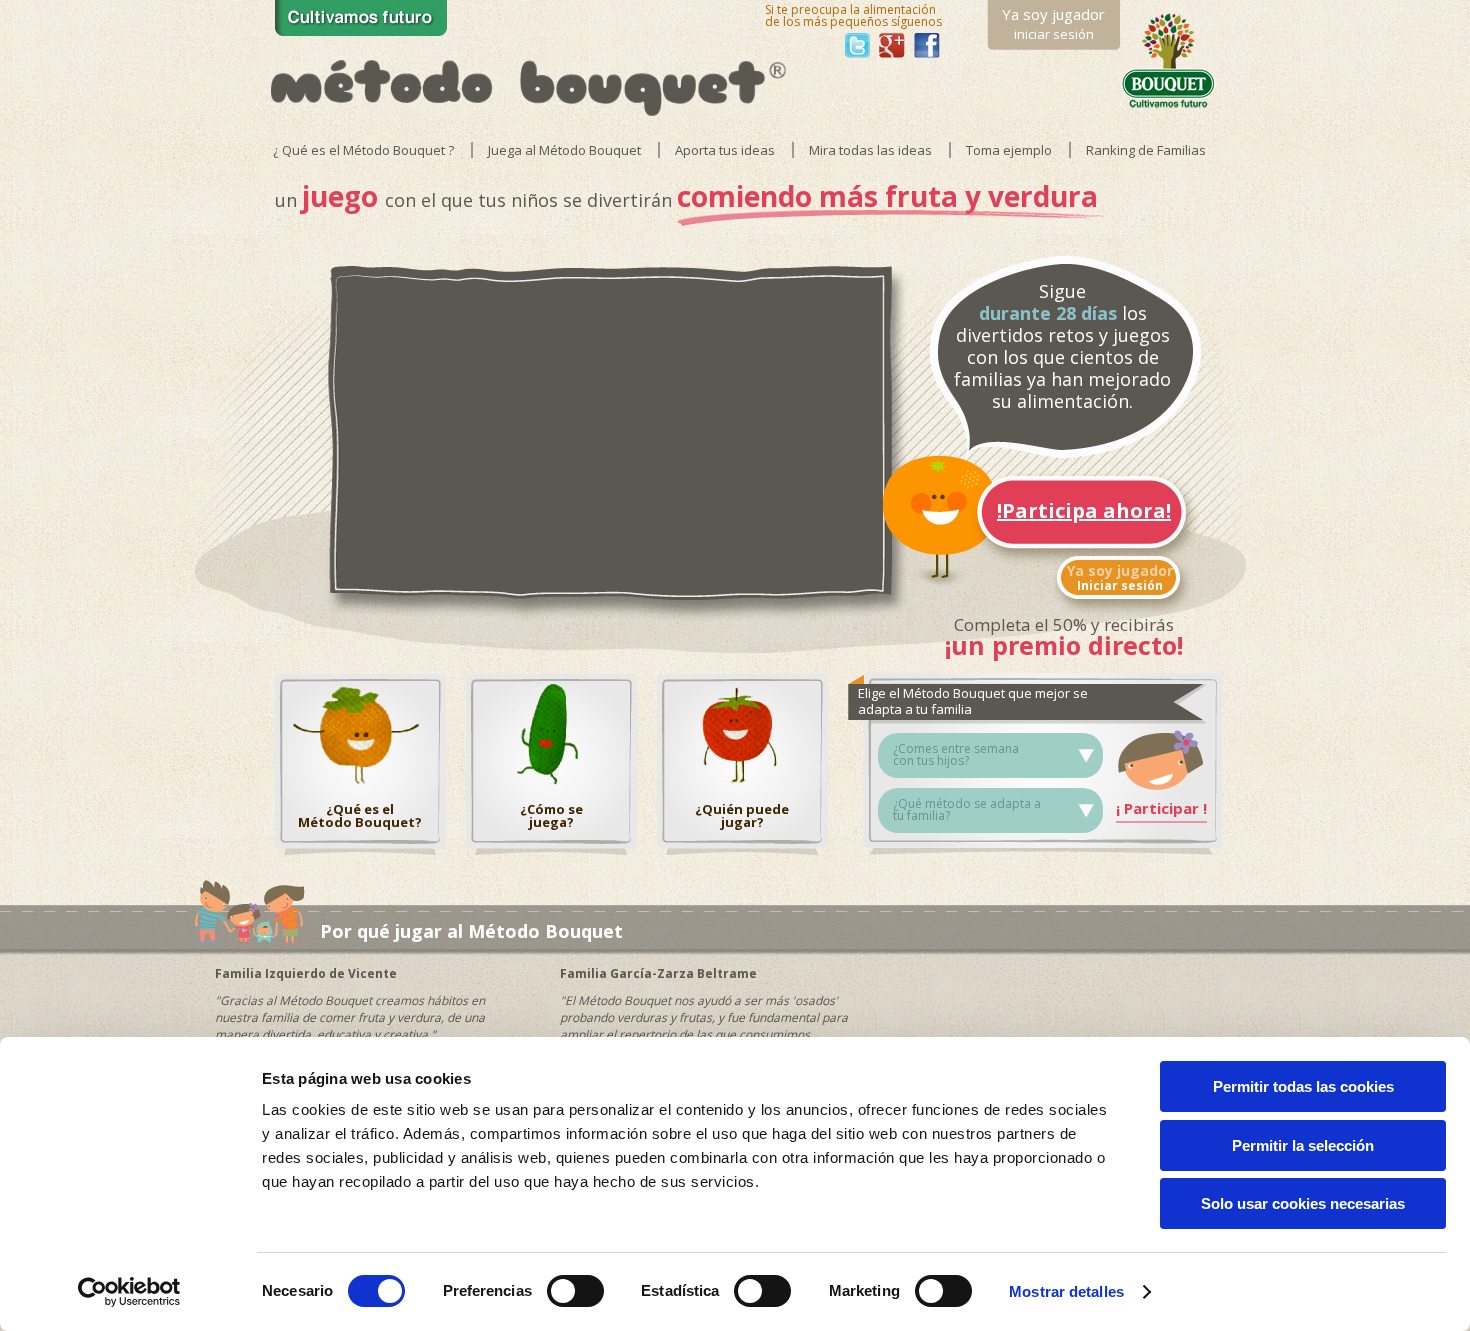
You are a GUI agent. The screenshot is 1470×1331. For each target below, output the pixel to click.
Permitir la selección (1303, 1145)
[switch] (575, 1291)
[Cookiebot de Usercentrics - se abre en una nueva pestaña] (129, 1292)
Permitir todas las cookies (1303, 1086)
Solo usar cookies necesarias (1303, 1203)
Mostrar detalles (1066, 1291)
